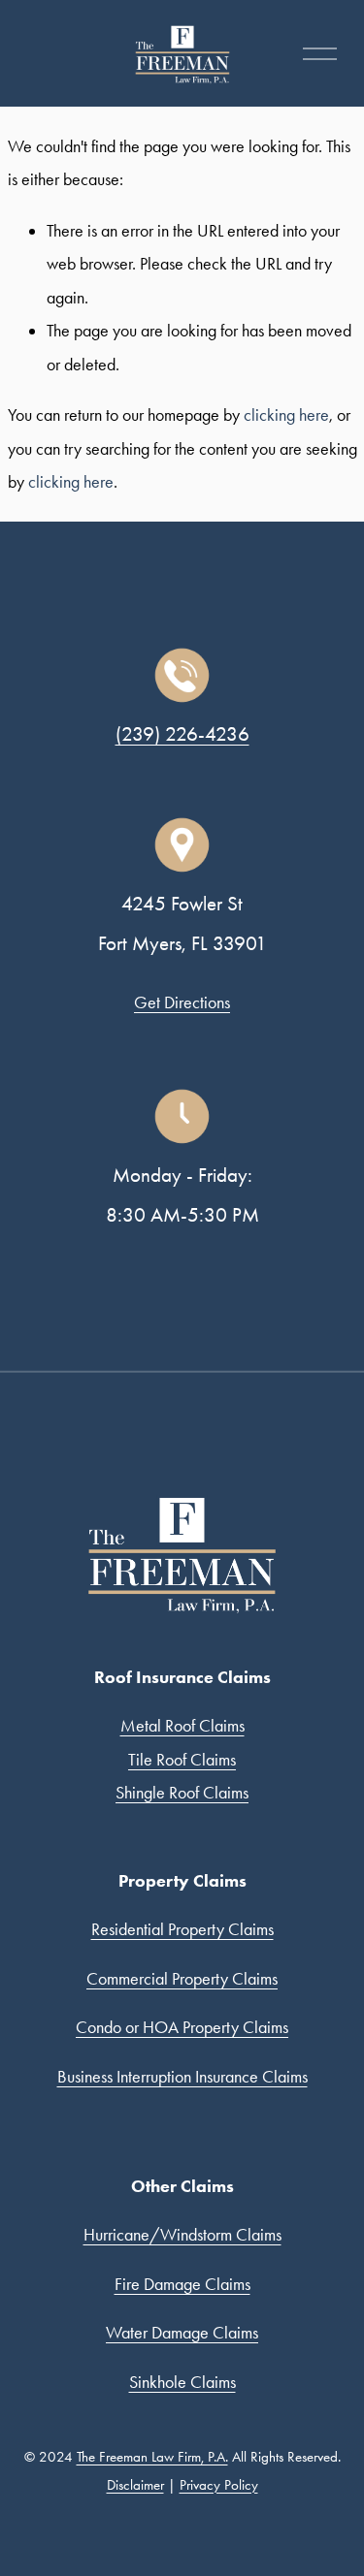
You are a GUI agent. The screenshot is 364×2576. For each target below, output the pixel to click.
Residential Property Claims (182, 1929)
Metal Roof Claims (182, 1726)
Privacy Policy (219, 2485)
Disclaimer (135, 2485)
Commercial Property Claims (182, 1979)
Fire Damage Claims (182, 2284)
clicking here (286, 415)
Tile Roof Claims (182, 1760)
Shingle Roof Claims (182, 1793)
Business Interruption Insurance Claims (182, 2077)
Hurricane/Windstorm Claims (182, 2235)
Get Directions (182, 1002)
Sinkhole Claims (182, 2382)
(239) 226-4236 (182, 733)
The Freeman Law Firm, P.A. (152, 2457)
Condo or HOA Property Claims (182, 2027)
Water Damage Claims (182, 2333)
